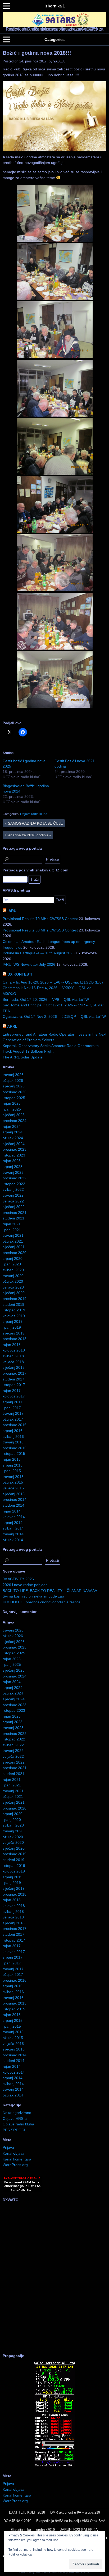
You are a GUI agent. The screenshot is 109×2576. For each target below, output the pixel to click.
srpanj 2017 (13, 1402)
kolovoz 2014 (14, 1517)
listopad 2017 (14, 1385)
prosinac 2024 (15, 1121)
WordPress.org (15, 2165)
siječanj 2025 (14, 1115)
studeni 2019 (13, 1304)
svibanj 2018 (13, 1356)
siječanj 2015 (14, 1494)
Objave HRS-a (15, 2119)
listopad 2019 (14, 1310)
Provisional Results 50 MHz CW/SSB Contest (40, 930)
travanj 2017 (13, 1413)
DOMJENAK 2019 (17, 2521)
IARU (12, 911)
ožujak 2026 (13, 1081)
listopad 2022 (14, 1184)
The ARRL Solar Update (23, 1057)
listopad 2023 (14, 1155)
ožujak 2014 (13, 1540)
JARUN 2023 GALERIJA (79, 2530)
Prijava (8, 2147)
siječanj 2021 (14, 1247)
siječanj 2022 (14, 1207)
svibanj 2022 (13, 1189)
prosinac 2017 (15, 1373)
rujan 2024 (12, 1126)
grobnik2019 (46, 2530)
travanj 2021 (13, 1235)
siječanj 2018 (14, 1367)
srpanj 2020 (13, 1259)
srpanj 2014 (13, 1523)
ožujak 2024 (13, 1138)
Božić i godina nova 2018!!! (37, 53)
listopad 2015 (14, 1454)
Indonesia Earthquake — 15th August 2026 (39, 953)
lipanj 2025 (12, 1109)
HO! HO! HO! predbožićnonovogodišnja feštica (42, 1602)
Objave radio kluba (34, 814)
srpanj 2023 (13, 1167)
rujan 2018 (12, 1345)
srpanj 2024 (13, 1132)
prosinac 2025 (15, 1092)
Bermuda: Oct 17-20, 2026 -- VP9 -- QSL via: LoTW (46, 999)
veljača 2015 (13, 1488)
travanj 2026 (13, 1075)
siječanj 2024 (14, 1144)
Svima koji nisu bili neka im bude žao (33, 1596)
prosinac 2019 (15, 1299)
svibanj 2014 (13, 1528)
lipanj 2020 (12, 1264)
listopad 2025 (14, 1098)
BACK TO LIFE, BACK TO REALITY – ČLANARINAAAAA (50, 1591)
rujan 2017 (12, 1391)
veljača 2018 (13, 1362)
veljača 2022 (13, 1201)
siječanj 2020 (14, 1293)
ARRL (12, 1026)
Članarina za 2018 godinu (28, 835)
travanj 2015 (13, 1477)
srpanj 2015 (13, 1465)
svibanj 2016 (13, 1437)
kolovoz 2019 (14, 1316)
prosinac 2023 (15, 1149)
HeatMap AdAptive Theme (73, 2572)
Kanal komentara (17, 2159)
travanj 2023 (13, 1172)
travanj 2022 (13, 1195)
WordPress (43, 2572)
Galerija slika (21, 2530)
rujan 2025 (12, 1103)
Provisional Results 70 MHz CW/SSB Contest (40, 919)
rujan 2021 (12, 1224)
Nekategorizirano (17, 2113)
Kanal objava (13, 2153)
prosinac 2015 (15, 1448)
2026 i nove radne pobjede (25, 1585)
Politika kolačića (20, 2554)
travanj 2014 (13, 1534)
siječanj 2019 (14, 1333)
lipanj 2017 (12, 1408)
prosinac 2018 (15, 1339)
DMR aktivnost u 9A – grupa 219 (75, 2512)
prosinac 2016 (15, 1425)
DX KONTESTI (20, 974)
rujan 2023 (12, 1161)
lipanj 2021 (12, 1230)
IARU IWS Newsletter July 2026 (29, 964)
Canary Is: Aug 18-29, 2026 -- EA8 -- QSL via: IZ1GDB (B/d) (53, 982)
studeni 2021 (13, 1218)
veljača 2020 (13, 1287)
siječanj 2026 (14, 1086)
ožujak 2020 (13, 1281)
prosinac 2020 (15, 1253)
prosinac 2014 (15, 1499)
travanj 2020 (13, 1276)
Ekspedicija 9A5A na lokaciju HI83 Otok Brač (71, 2521)
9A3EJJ (60, 61)
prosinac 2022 (15, 1178)
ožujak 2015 (13, 1482)
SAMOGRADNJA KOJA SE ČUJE (34, 823)
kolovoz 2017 (14, 1396)
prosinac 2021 (15, 1213)
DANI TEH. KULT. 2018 (27, 2512)
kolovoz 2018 (14, 1350)
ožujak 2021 (13, 1241)
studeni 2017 (13, 1379)
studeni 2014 (13, 1505)
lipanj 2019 (12, 1327)
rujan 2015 (12, 1459)
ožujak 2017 (13, 1419)
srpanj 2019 (13, 1321)
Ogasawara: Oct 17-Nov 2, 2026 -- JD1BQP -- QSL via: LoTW (54, 1016)
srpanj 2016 (13, 1431)
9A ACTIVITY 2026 (18, 1579)
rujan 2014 (12, 1511)
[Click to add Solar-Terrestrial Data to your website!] (55, 2466)
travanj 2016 (13, 1442)
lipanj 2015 (12, 1471)
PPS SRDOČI (14, 2130)
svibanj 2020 (13, 1270)
